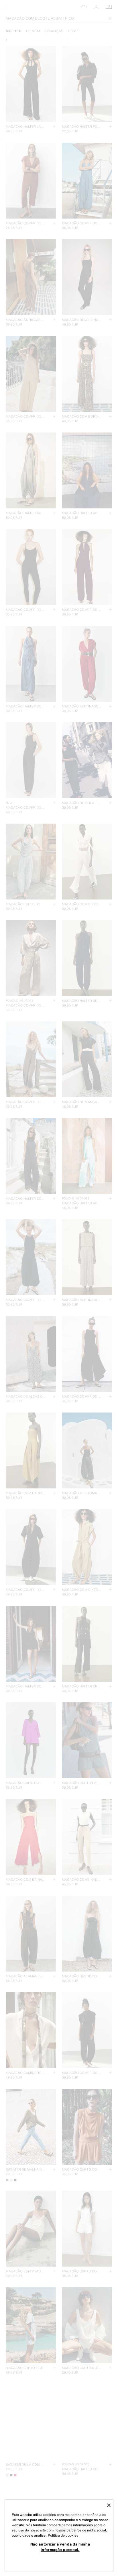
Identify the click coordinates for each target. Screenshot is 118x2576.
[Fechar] (109, 2505)
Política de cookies (63, 2535)
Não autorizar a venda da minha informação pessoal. (60, 2547)
